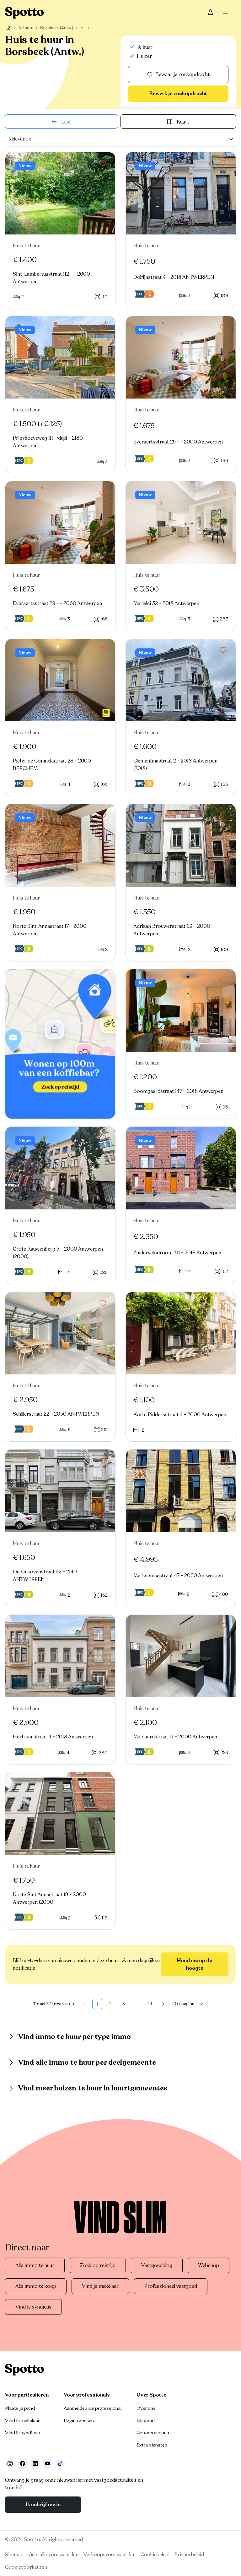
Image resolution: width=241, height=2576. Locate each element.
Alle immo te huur (35, 2265)
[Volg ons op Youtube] (48, 2464)
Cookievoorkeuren (26, 2567)
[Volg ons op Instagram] (10, 2464)
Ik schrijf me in (43, 2505)
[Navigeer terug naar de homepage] (24, 12)
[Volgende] (163, 2004)
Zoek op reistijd (98, 2265)
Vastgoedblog (157, 2265)
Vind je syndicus (33, 2307)
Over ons (146, 2408)
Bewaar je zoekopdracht (182, 74)
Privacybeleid (189, 2555)
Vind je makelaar (100, 2286)
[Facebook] (23, 2464)
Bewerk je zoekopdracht (178, 94)
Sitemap (14, 2555)
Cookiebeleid (155, 2555)
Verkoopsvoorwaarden (110, 2555)
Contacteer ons (153, 2433)
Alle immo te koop (36, 2286)
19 (150, 2004)
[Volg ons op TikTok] (60, 2464)
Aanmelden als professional (93, 2408)
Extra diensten (152, 2445)
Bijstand (146, 2420)
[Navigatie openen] (227, 13)
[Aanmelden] (211, 13)
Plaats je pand (20, 2408)
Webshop (209, 2265)
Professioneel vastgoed (171, 2286)
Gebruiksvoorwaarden (54, 2555)
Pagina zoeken (79, 2420)
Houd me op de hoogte (195, 1964)
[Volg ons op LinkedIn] (35, 2464)
